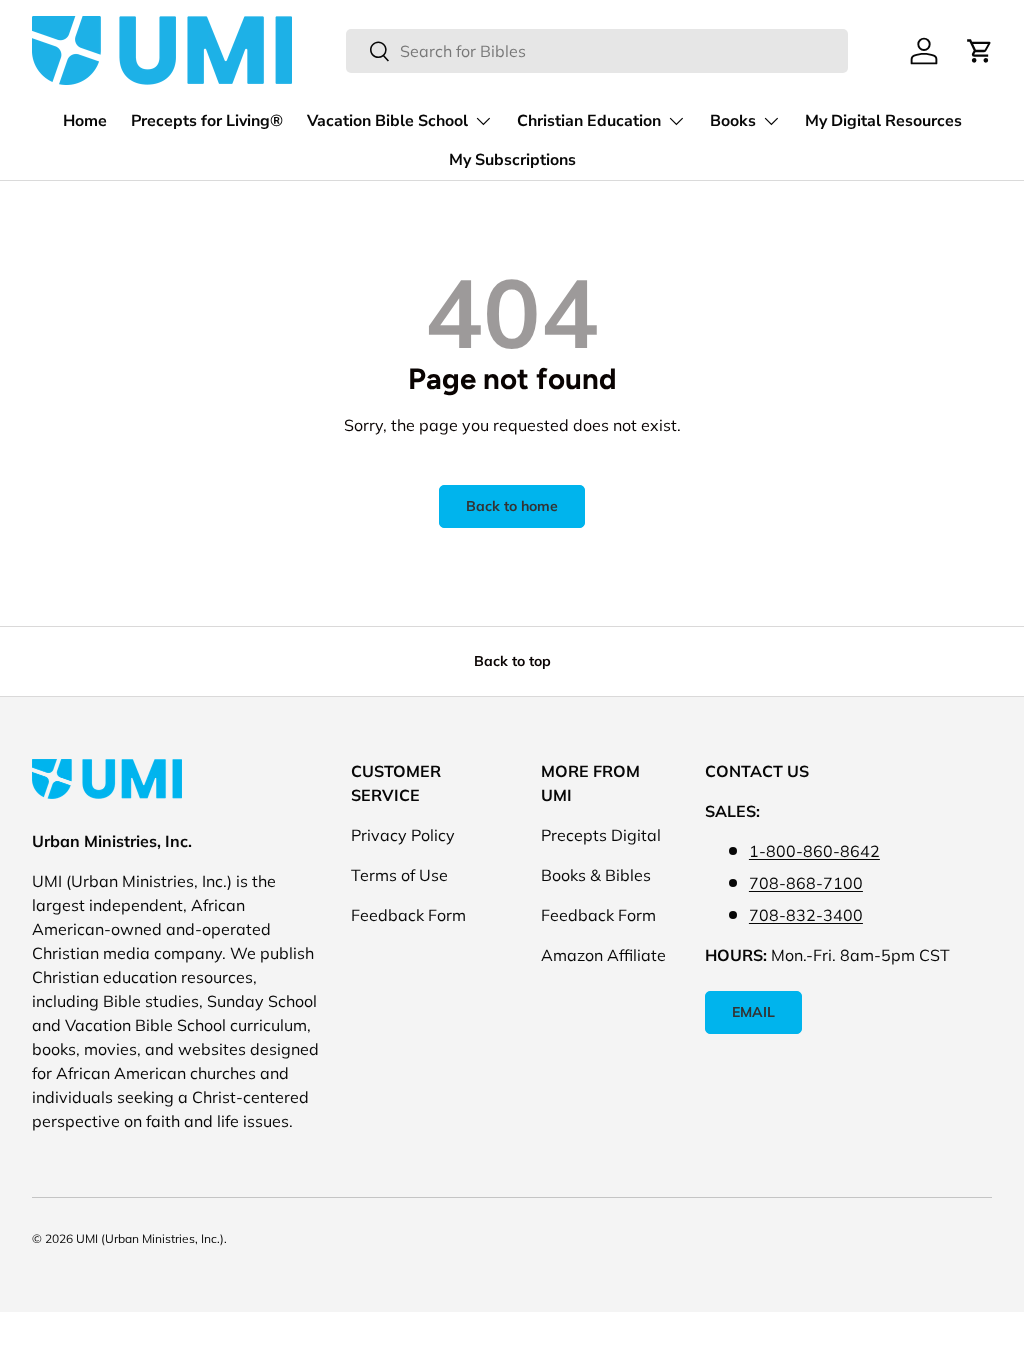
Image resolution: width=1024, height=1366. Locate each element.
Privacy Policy (403, 835)
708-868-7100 (806, 883)
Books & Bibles (596, 875)
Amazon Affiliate (603, 955)
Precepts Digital (601, 835)
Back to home (512, 506)
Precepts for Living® (207, 121)
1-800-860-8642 (814, 851)
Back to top (512, 661)
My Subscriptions (512, 160)
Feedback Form (408, 915)
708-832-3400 (806, 915)
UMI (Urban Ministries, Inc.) (150, 1238)
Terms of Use (399, 875)
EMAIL (753, 1012)
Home (85, 121)
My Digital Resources (883, 121)
